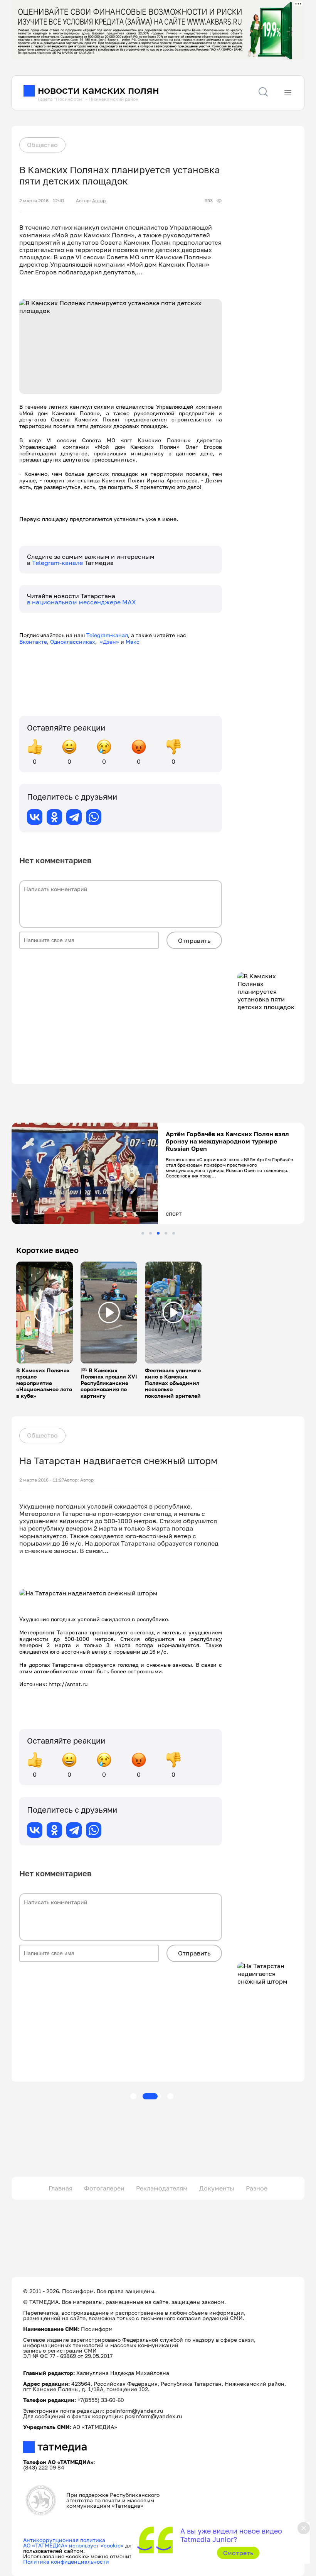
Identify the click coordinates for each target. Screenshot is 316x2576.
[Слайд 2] (150, 1233)
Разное (257, 2188)
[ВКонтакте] (35, 817)
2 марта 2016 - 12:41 (42, 201)
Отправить (194, 940)
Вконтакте (33, 642)
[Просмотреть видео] (45, 1313)
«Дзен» (109, 642)
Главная (61, 2188)
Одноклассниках (73, 642)
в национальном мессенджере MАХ (82, 602)
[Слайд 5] (174, 1233)
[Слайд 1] (143, 1233)
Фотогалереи (104, 2188)
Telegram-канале (58, 563)
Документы (217, 2188)
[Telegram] (74, 817)
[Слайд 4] (166, 1233)
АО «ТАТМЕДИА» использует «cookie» (73, 2545)
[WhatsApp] (94, 817)
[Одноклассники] (54, 817)
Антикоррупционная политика (64, 2540)
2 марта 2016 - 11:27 (42, 1480)
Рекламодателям (162, 2188)
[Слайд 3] (158, 1233)
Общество (42, 145)
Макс (133, 642)
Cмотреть (238, 2553)
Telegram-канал (107, 635)
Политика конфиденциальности (66, 2562)
